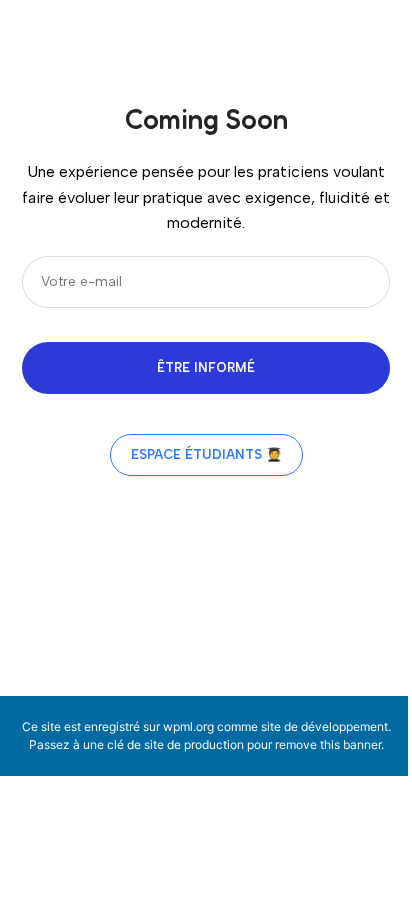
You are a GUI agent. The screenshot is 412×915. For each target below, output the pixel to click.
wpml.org (188, 726)
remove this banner (328, 744)
